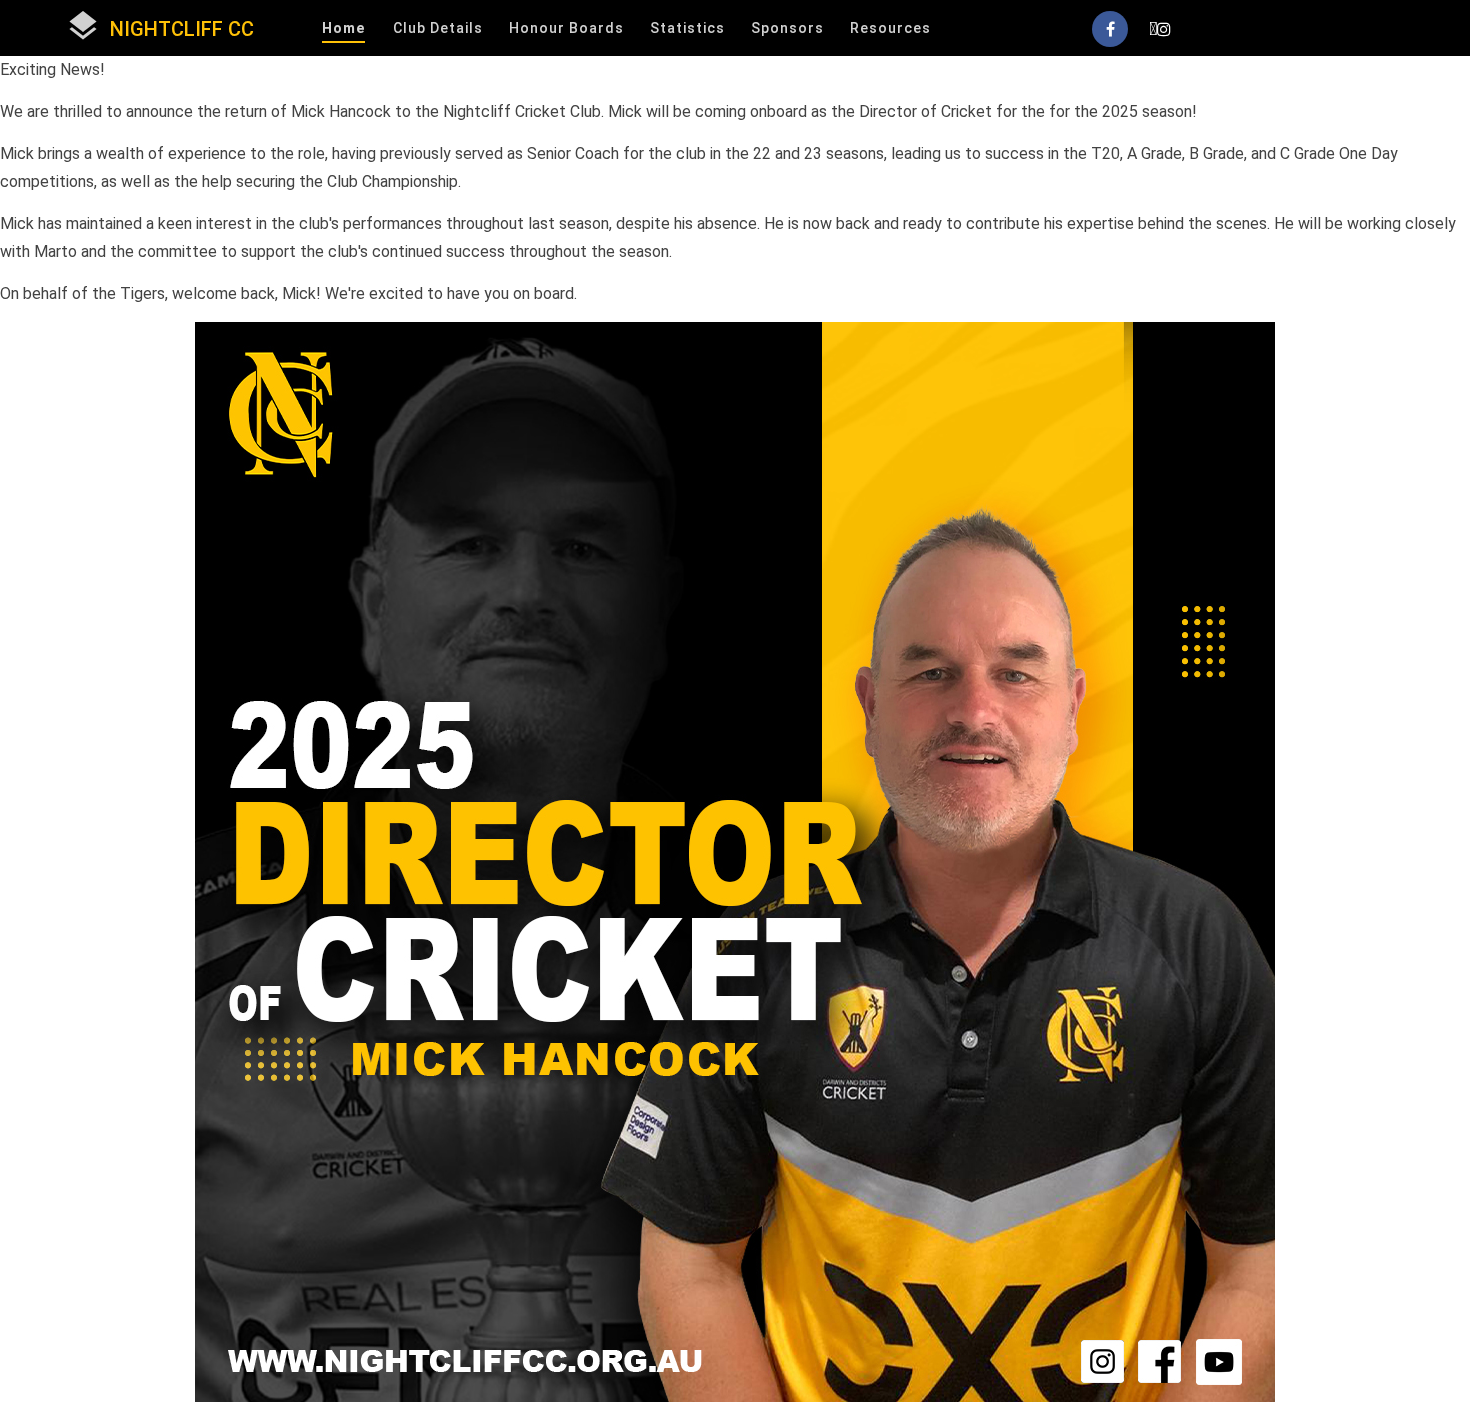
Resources (890, 28)
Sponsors (787, 28)
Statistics (687, 28)
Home (343, 28)
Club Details (438, 28)
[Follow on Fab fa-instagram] (1160, 29)
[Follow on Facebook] (1110, 29)
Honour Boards (566, 28)
